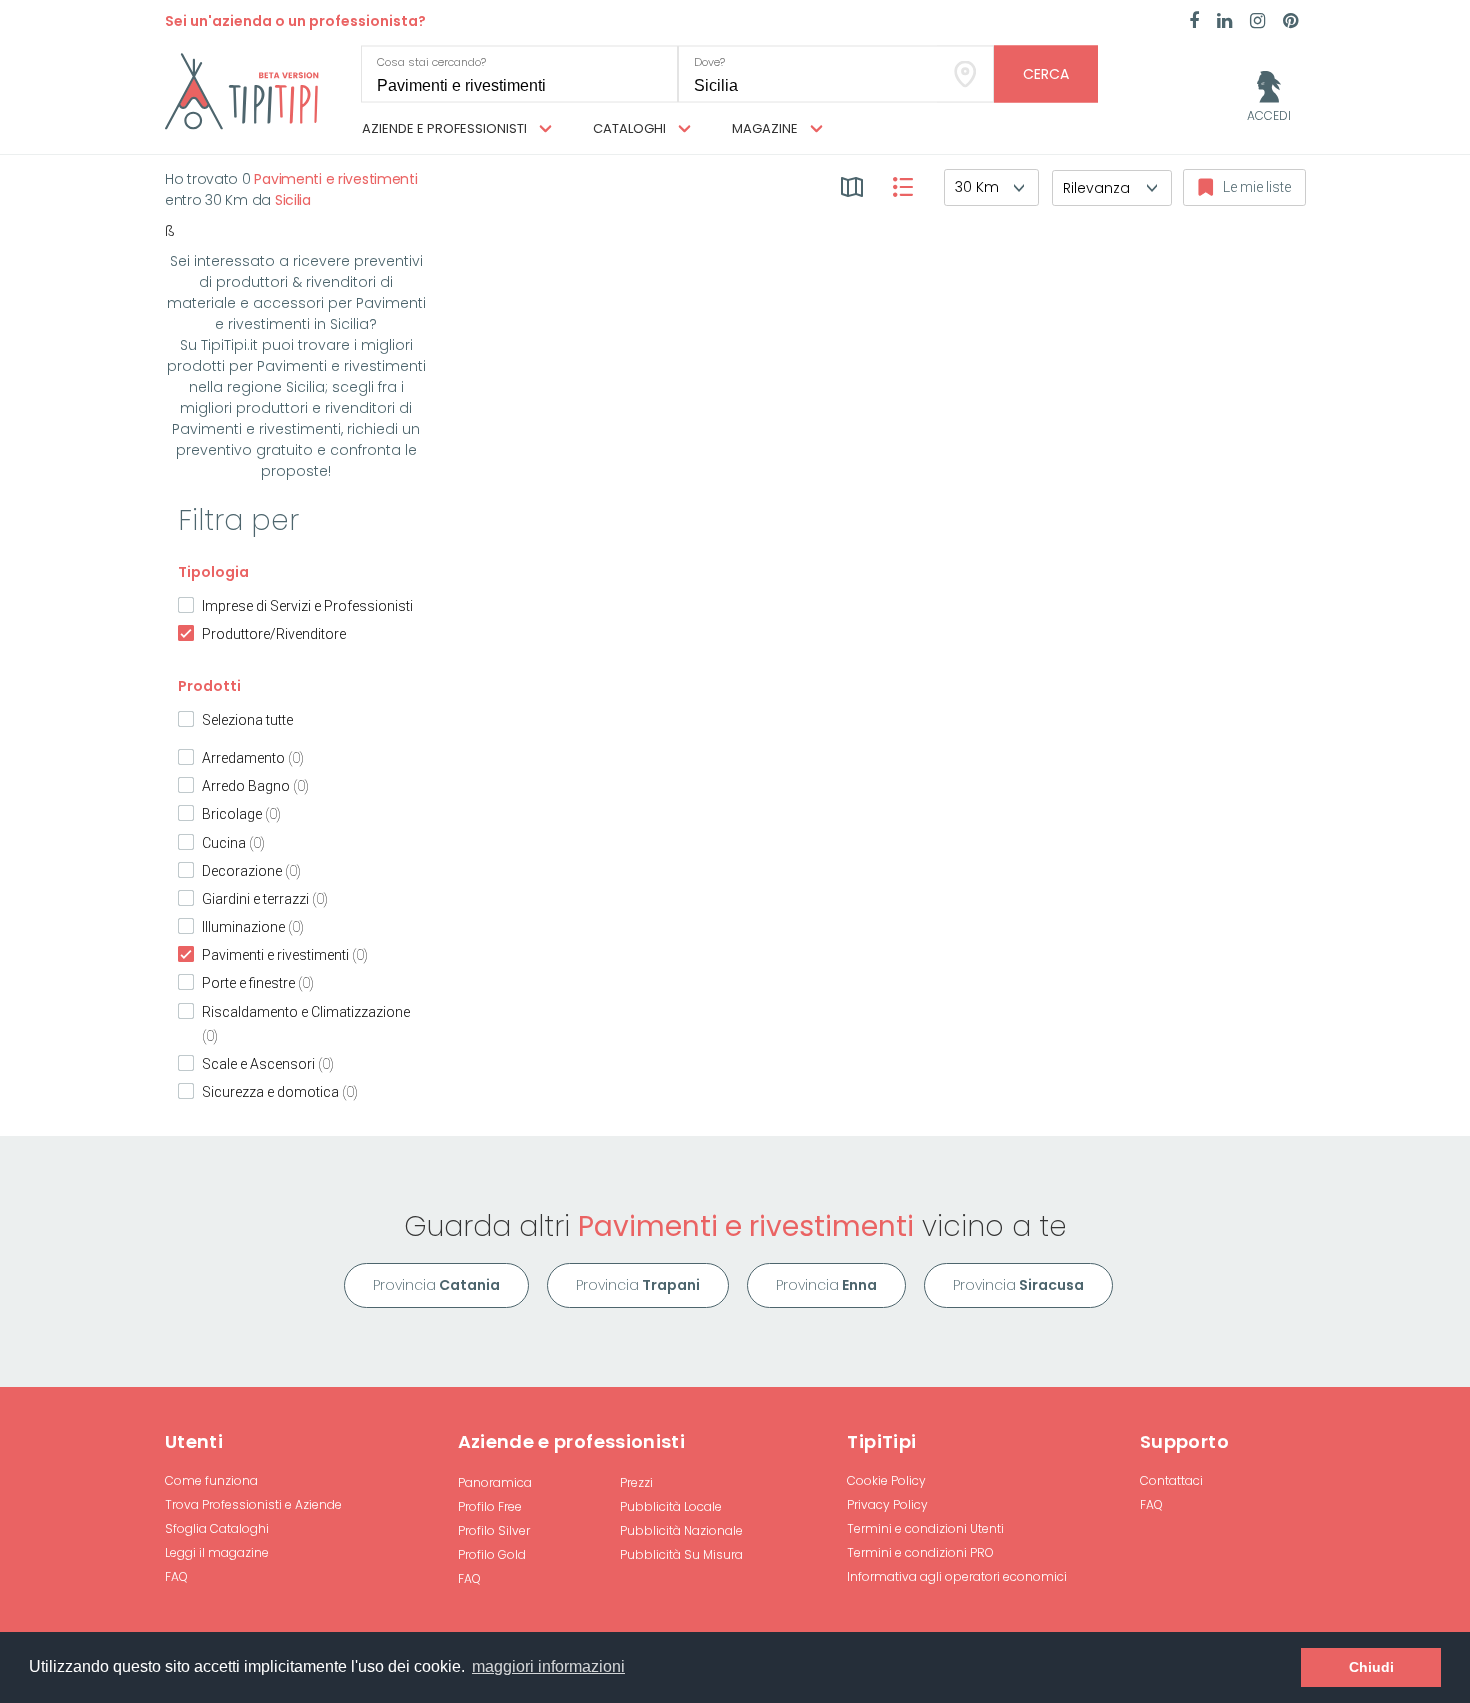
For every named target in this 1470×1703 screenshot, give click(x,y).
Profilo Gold (492, 1554)
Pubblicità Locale (671, 1506)
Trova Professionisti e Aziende (253, 1504)
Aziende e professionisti (446, 128)
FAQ (176, 1576)
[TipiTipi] (242, 90)
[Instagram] (1257, 22)
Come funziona (211, 1480)
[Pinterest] (1290, 22)
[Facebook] (1194, 22)
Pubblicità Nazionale (681, 1530)
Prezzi (636, 1482)
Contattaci (1171, 1480)
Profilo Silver (494, 1530)
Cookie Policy (886, 1480)
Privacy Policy (887, 1504)
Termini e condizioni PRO (920, 1552)
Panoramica (495, 1482)
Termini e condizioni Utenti (925, 1528)
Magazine (766, 128)
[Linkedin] (1224, 22)
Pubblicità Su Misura (681, 1554)
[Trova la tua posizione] (965, 74)
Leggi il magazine (217, 1552)
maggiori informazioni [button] (548, 1666)
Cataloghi (631, 128)
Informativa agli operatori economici (957, 1576)
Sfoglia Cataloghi (217, 1528)
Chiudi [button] (1371, 1667)
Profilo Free (490, 1506)
